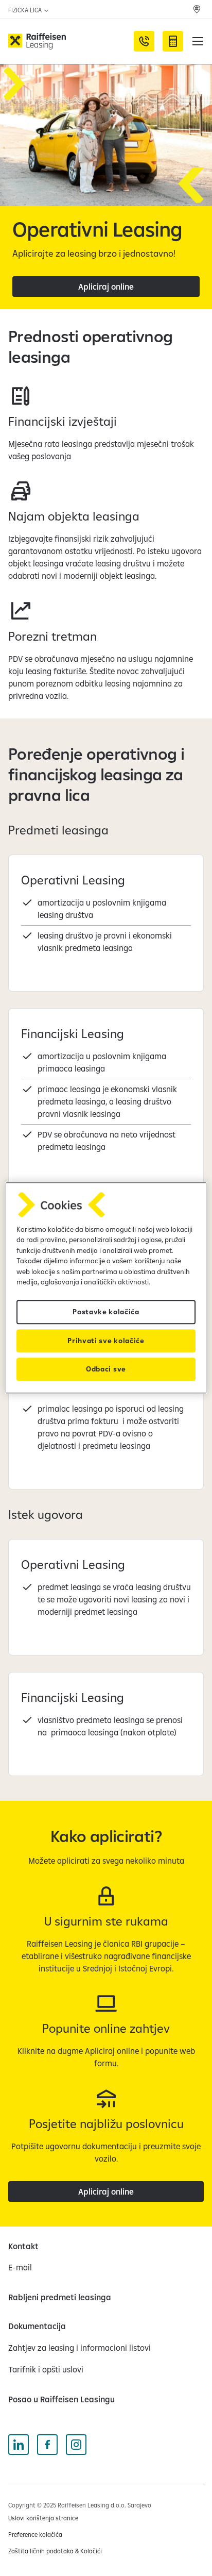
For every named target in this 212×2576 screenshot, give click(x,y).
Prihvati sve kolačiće (106, 1341)
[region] (106, 1288)
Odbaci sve (106, 1369)
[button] (198, 41)
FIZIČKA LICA (26, 10)
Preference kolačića (35, 2535)
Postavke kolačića (106, 1312)
